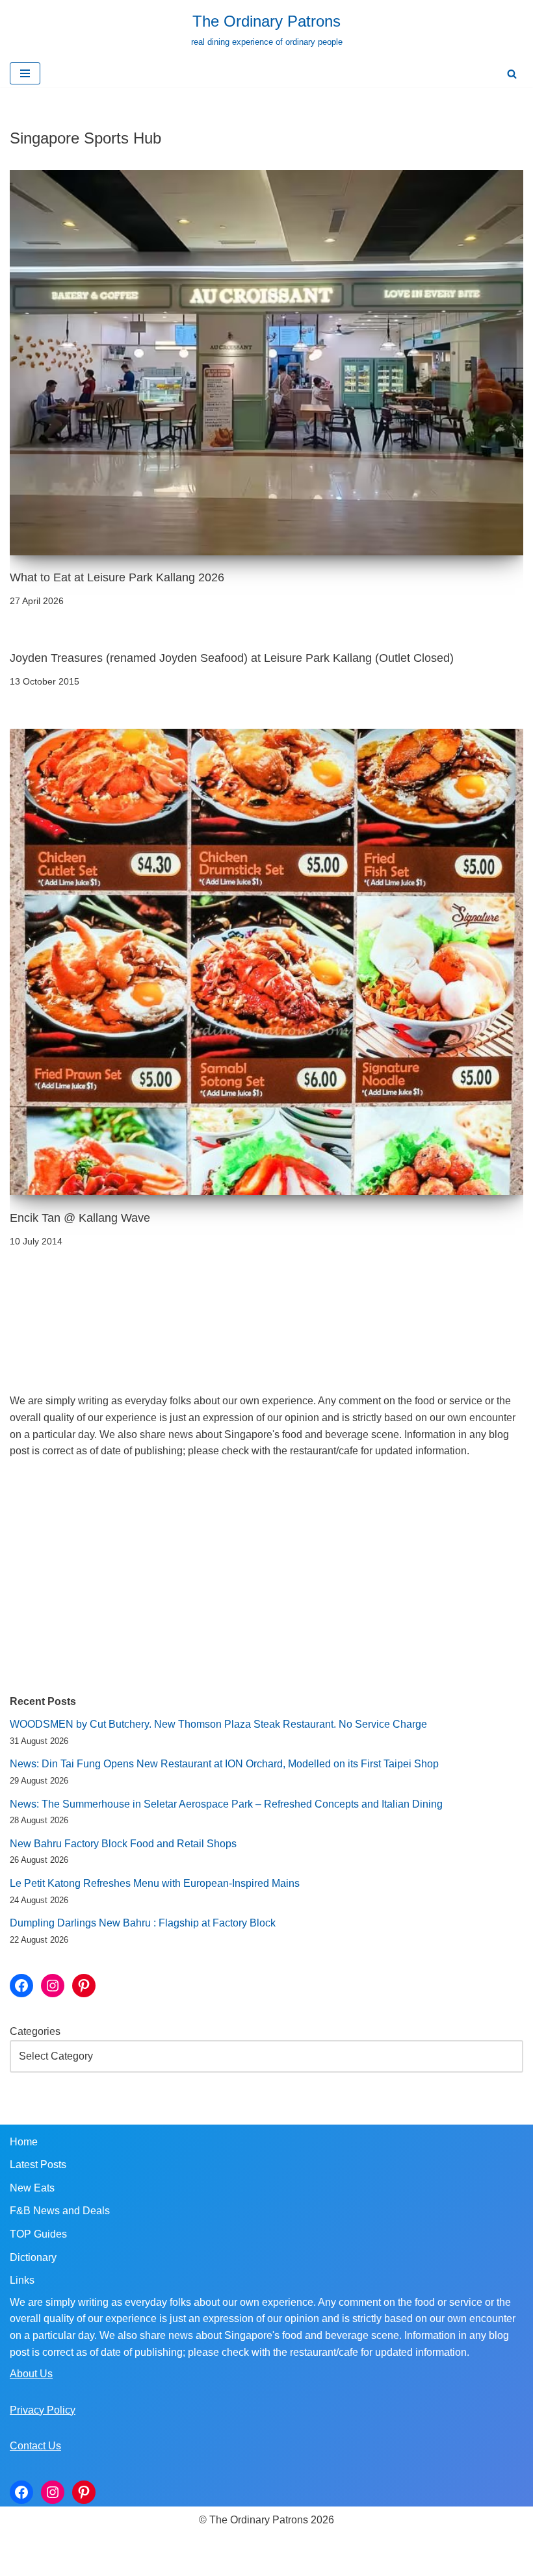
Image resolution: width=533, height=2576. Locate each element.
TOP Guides (38, 2234)
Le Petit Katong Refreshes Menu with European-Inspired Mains (155, 1883)
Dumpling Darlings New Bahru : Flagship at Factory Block (143, 1923)
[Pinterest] (84, 1986)
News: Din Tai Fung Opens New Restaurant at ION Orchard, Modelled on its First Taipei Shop (224, 1764)
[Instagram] (53, 1986)
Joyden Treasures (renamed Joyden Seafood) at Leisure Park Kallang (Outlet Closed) (232, 658)
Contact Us (35, 2446)
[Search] (512, 74)
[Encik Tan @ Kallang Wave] (266, 962)
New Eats (32, 2188)
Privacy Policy (43, 2410)
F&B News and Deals (60, 2211)
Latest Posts (38, 2165)
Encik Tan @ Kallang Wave (80, 1218)
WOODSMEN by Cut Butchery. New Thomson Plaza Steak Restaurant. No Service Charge (218, 1724)
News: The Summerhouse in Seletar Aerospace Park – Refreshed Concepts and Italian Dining (226, 1804)
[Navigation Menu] (25, 73)
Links (22, 2280)
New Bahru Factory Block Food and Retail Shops (123, 1844)
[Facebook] (21, 1986)
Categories (35, 2031)
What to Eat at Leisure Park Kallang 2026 (117, 577)
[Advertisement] (266, 1576)
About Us (31, 2374)
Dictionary (33, 2257)
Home (24, 2142)
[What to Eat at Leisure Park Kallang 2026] (266, 363)
